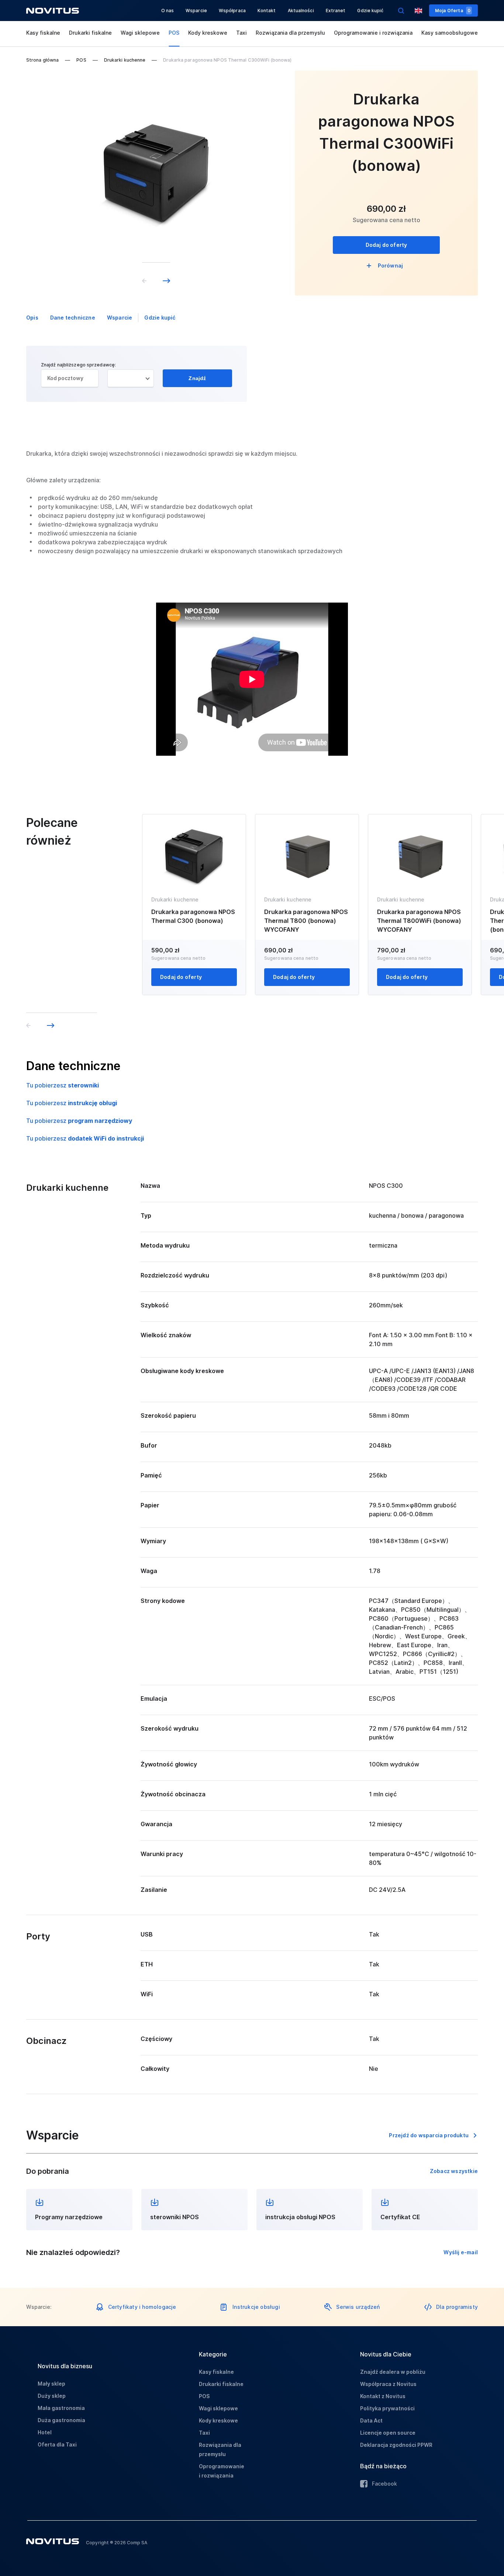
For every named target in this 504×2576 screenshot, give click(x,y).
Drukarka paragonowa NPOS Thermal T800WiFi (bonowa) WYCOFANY (419, 921)
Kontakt (267, 11)
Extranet (336, 11)
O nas (168, 11)
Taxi (241, 33)
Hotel (45, 2432)
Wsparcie (196, 11)
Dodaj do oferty (386, 245)
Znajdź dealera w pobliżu (393, 2372)
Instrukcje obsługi (256, 2307)
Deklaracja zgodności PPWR (396, 2445)
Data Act (371, 2420)
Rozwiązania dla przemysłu (290, 33)
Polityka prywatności (387, 2408)
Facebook (384, 2484)
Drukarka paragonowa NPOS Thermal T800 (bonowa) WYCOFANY (306, 921)
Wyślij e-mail (461, 2252)
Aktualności (301, 11)
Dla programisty (457, 2307)
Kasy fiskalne (43, 33)
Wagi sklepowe (140, 33)
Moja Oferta (453, 11)
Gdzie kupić (370, 11)
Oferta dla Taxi (57, 2444)
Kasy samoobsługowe (450, 33)
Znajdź (197, 378)
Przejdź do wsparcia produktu (429, 2135)
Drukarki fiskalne (90, 33)
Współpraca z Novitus (388, 2384)
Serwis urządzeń (358, 2307)
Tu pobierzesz (63, 1085)
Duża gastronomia (61, 2420)
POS (174, 33)
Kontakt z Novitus (383, 2396)
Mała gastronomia (61, 2408)
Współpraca (232, 11)
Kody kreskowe (208, 33)
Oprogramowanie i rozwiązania (373, 33)
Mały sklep (51, 2384)
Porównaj (391, 265)
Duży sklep (52, 2396)
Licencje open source (388, 2433)
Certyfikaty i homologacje (142, 2307)
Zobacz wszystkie (454, 2171)
